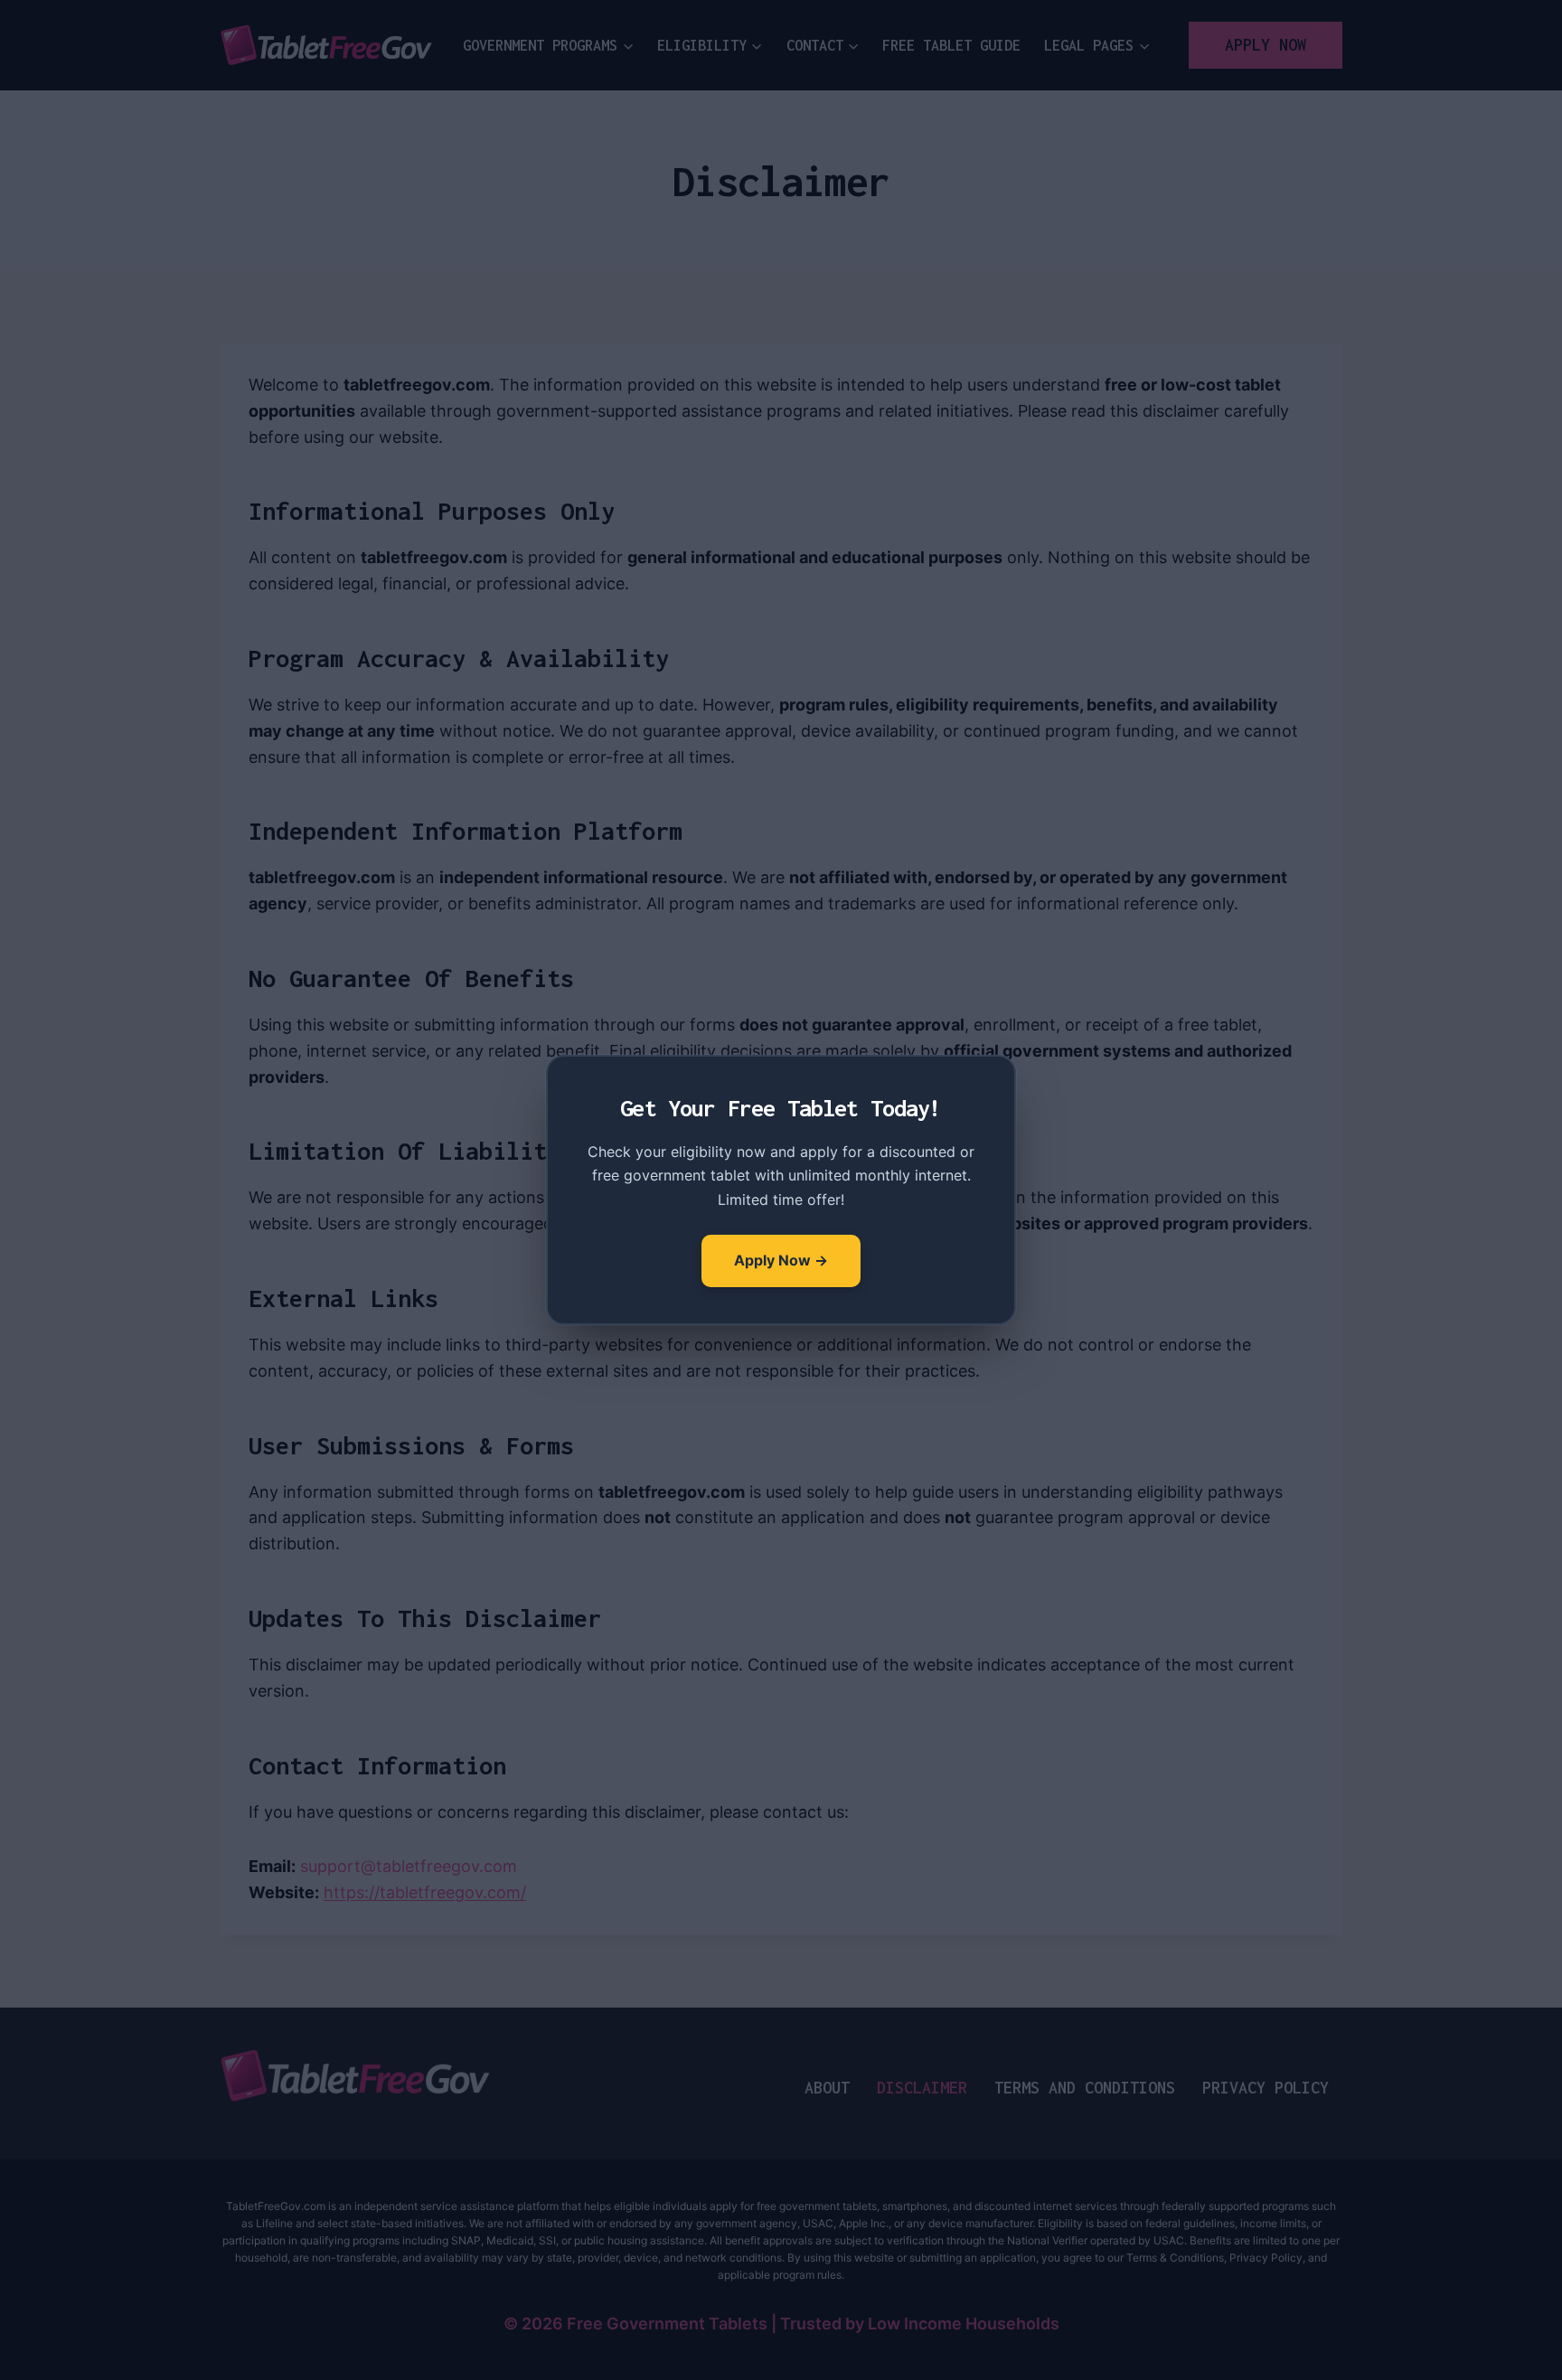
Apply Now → (781, 1260)
